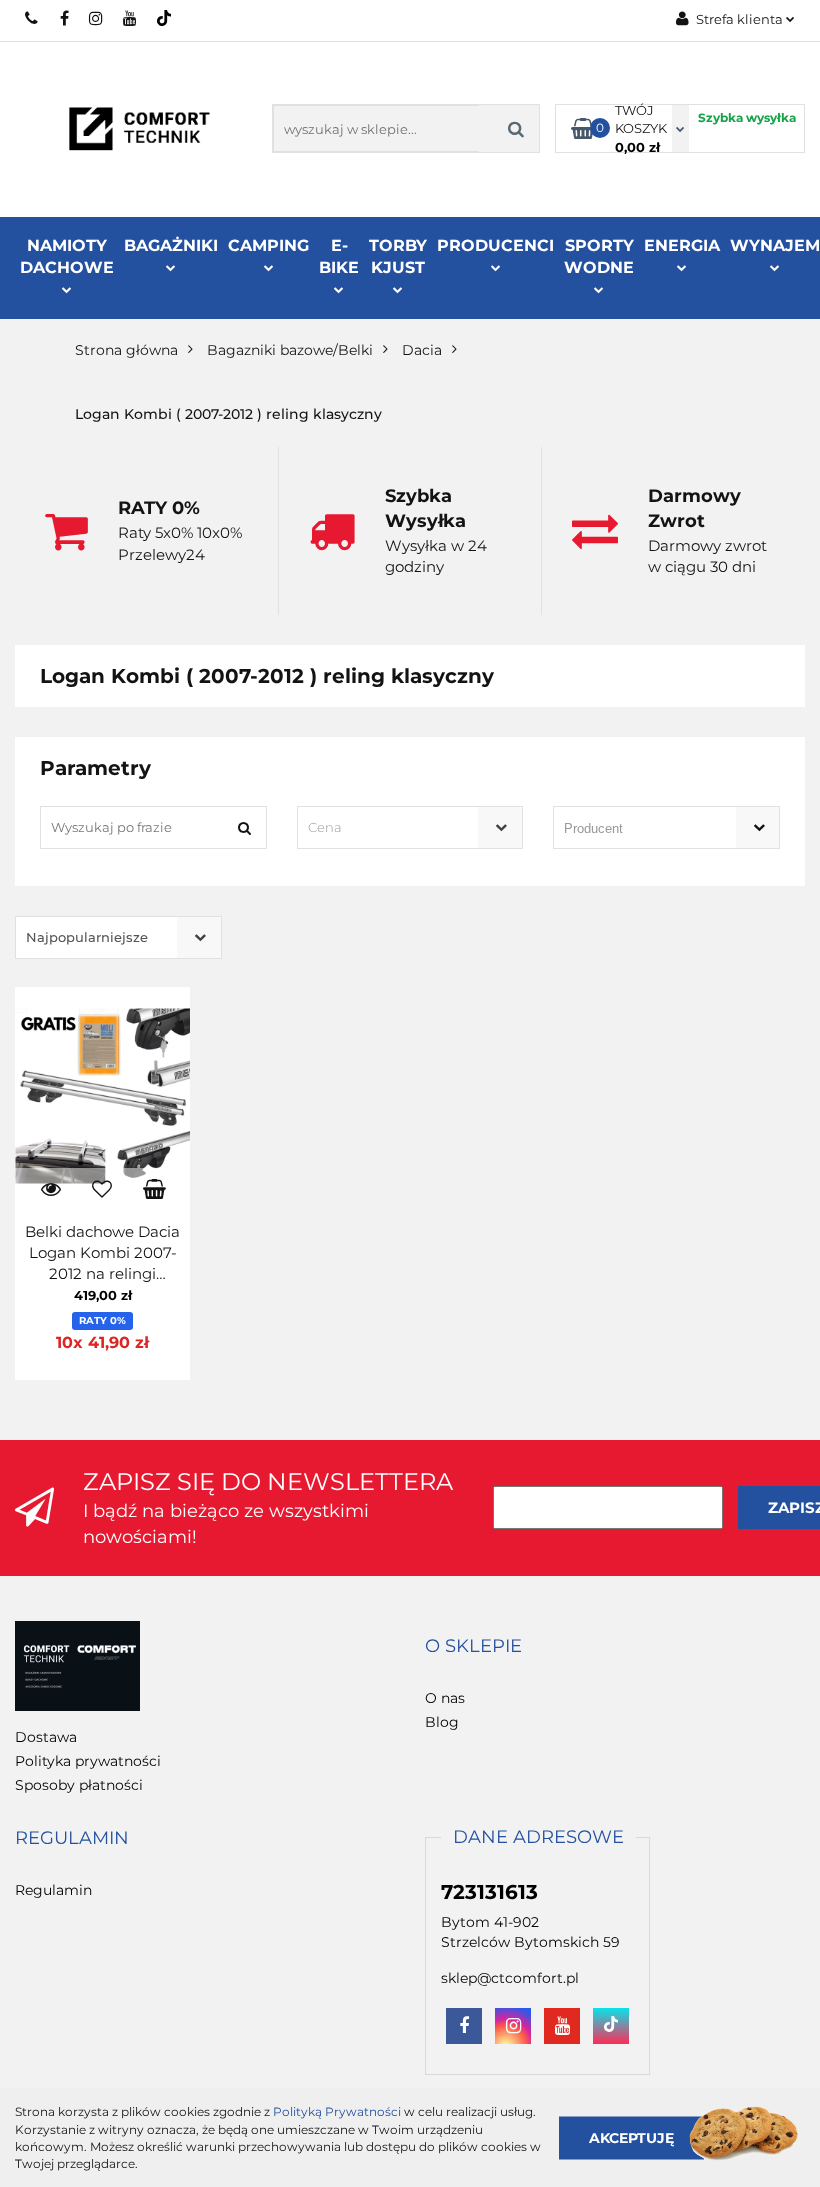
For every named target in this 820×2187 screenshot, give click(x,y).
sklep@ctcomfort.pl (510, 1978)
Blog (442, 1722)
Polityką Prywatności (337, 2111)
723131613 (32, 18)
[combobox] (410, 827)
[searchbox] (638, 829)
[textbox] (393, 827)
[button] (473, 1647)
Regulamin (53, 1890)
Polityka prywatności (88, 1761)
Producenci (495, 245)
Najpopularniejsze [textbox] (87, 937)
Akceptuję (631, 2137)
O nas (445, 1698)
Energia (682, 245)
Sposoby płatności (79, 1785)
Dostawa (46, 1737)
